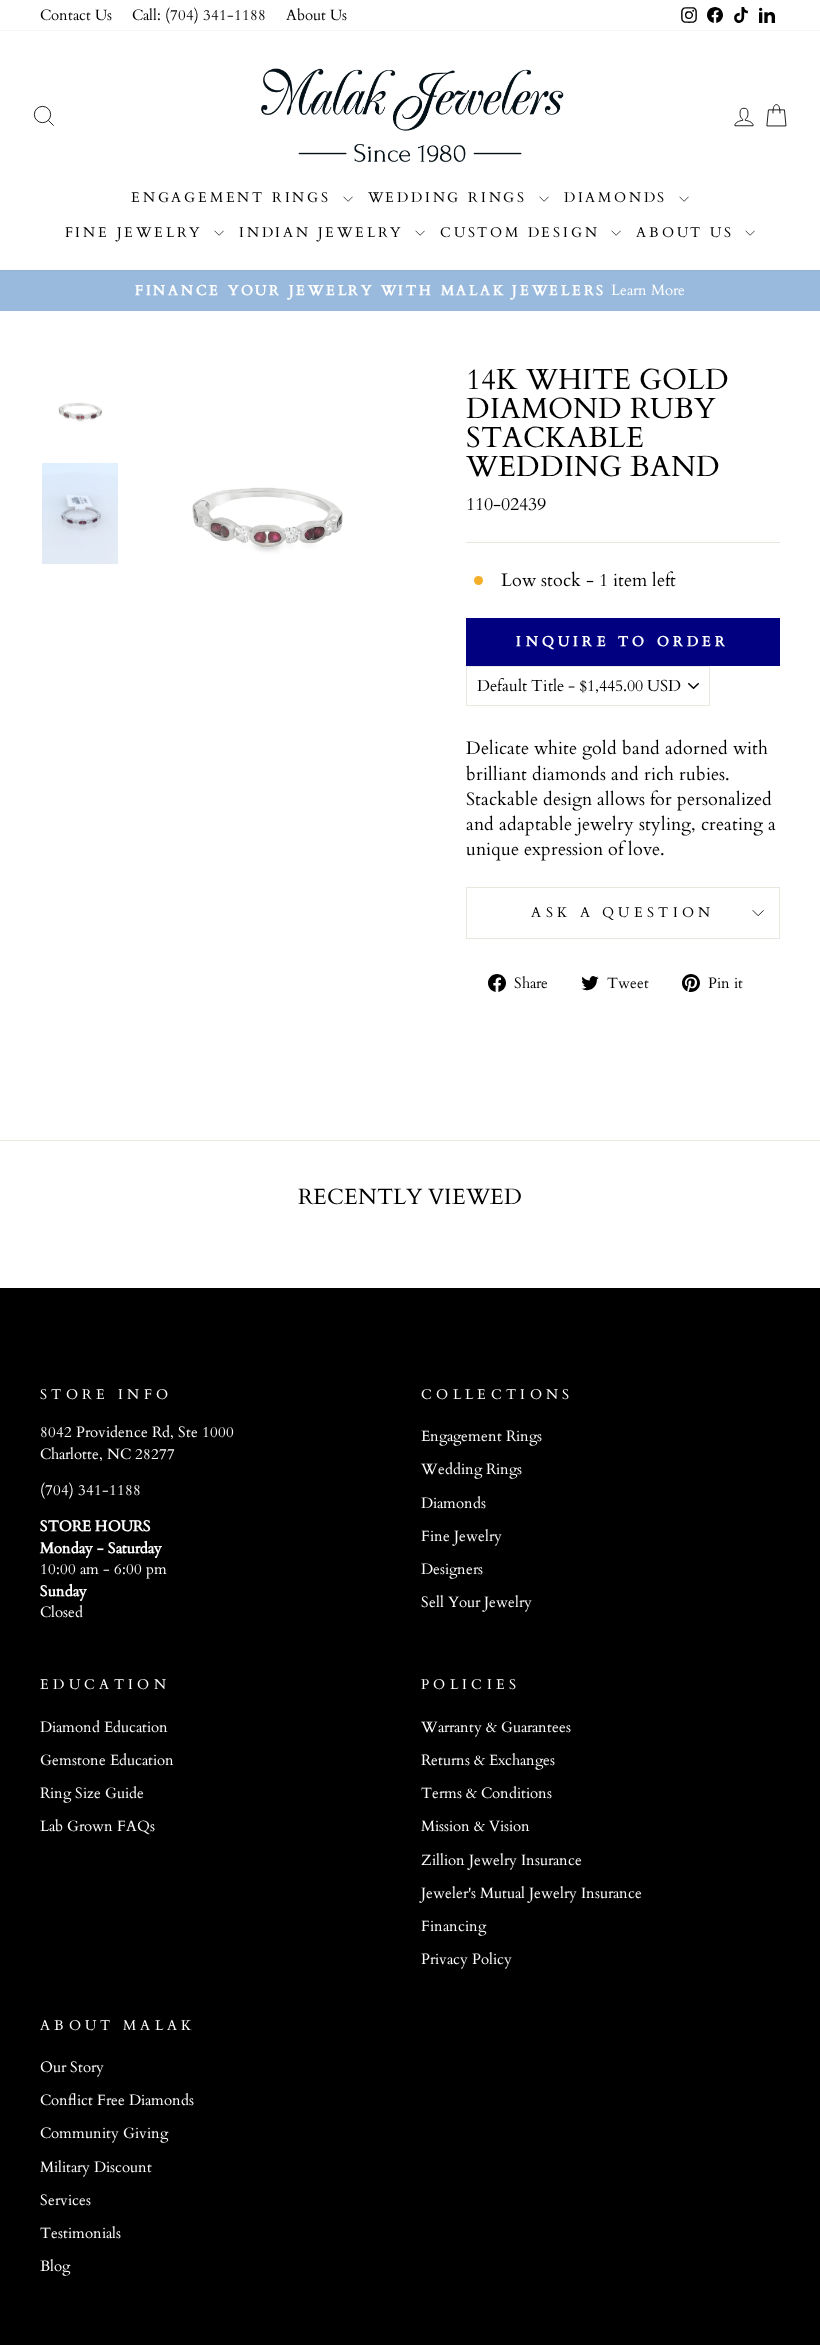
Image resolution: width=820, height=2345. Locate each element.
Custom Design (523, 232)
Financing (453, 1926)
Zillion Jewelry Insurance (501, 1860)
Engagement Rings (234, 197)
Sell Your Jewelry (476, 1602)
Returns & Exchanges (488, 1760)
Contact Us (76, 15)
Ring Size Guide (92, 1793)
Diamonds (619, 197)
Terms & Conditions (486, 1793)
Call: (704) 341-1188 (199, 15)
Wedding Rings (451, 197)
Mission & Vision (475, 1826)
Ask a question (622, 912)
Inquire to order (622, 641)
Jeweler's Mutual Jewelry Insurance (531, 1893)
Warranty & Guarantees (496, 1727)
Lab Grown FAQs (97, 1826)
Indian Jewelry (324, 232)
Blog (55, 2266)
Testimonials (80, 2233)
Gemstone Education (107, 1760)
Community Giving (104, 2133)
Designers (452, 1569)
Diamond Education (104, 1727)
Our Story (72, 2067)
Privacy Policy (466, 1959)
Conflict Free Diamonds (117, 2100)
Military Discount (96, 2167)
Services (65, 2200)
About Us (316, 15)
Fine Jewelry (137, 232)
